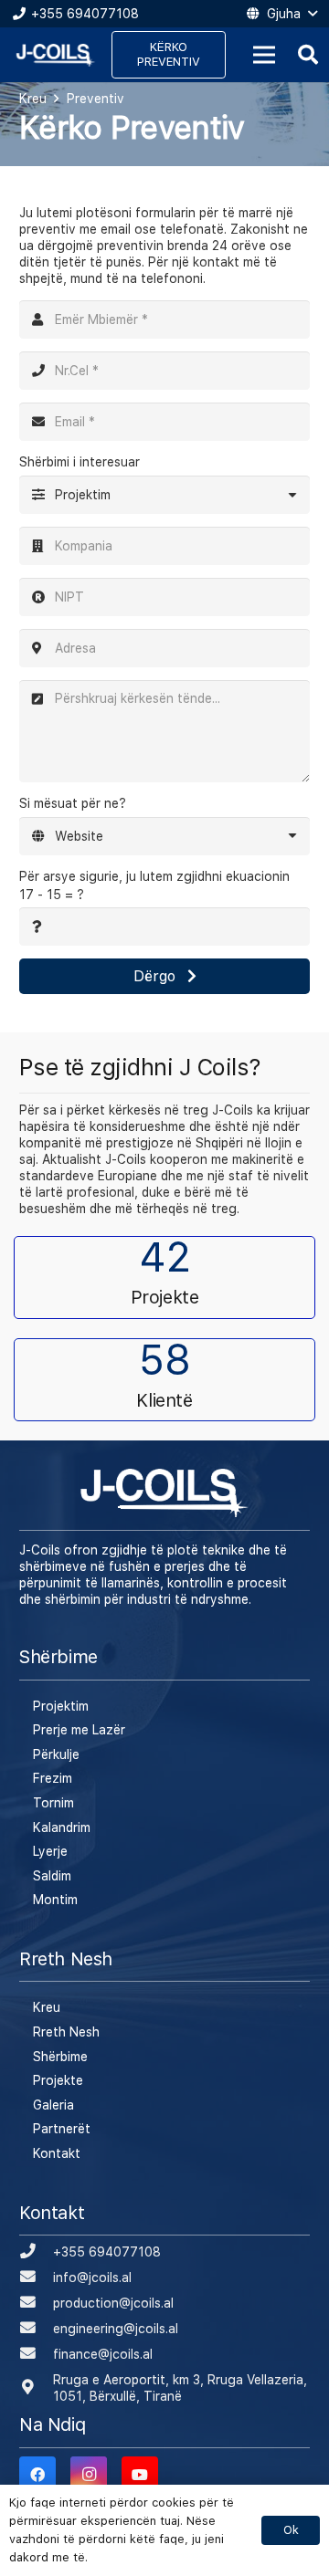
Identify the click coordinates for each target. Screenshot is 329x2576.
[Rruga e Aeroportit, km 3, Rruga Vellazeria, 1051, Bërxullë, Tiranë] (36, 2388)
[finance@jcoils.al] (36, 2354)
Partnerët (62, 2129)
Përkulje (56, 1754)
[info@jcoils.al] (36, 2278)
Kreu (47, 2007)
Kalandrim (62, 1827)
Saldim (52, 1876)
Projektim (61, 1706)
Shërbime (60, 2057)
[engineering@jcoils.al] (36, 2329)
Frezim (53, 1778)
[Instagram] (89, 2475)
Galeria (53, 2105)
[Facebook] (37, 2475)
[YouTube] (140, 2475)
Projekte (58, 2080)
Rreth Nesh (66, 2032)
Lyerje (50, 1851)
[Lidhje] (56, 55)
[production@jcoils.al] (36, 2303)
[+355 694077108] (36, 2252)
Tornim (53, 1803)
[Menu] (264, 55)
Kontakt (57, 2153)
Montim (55, 1900)
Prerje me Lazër (79, 1730)
